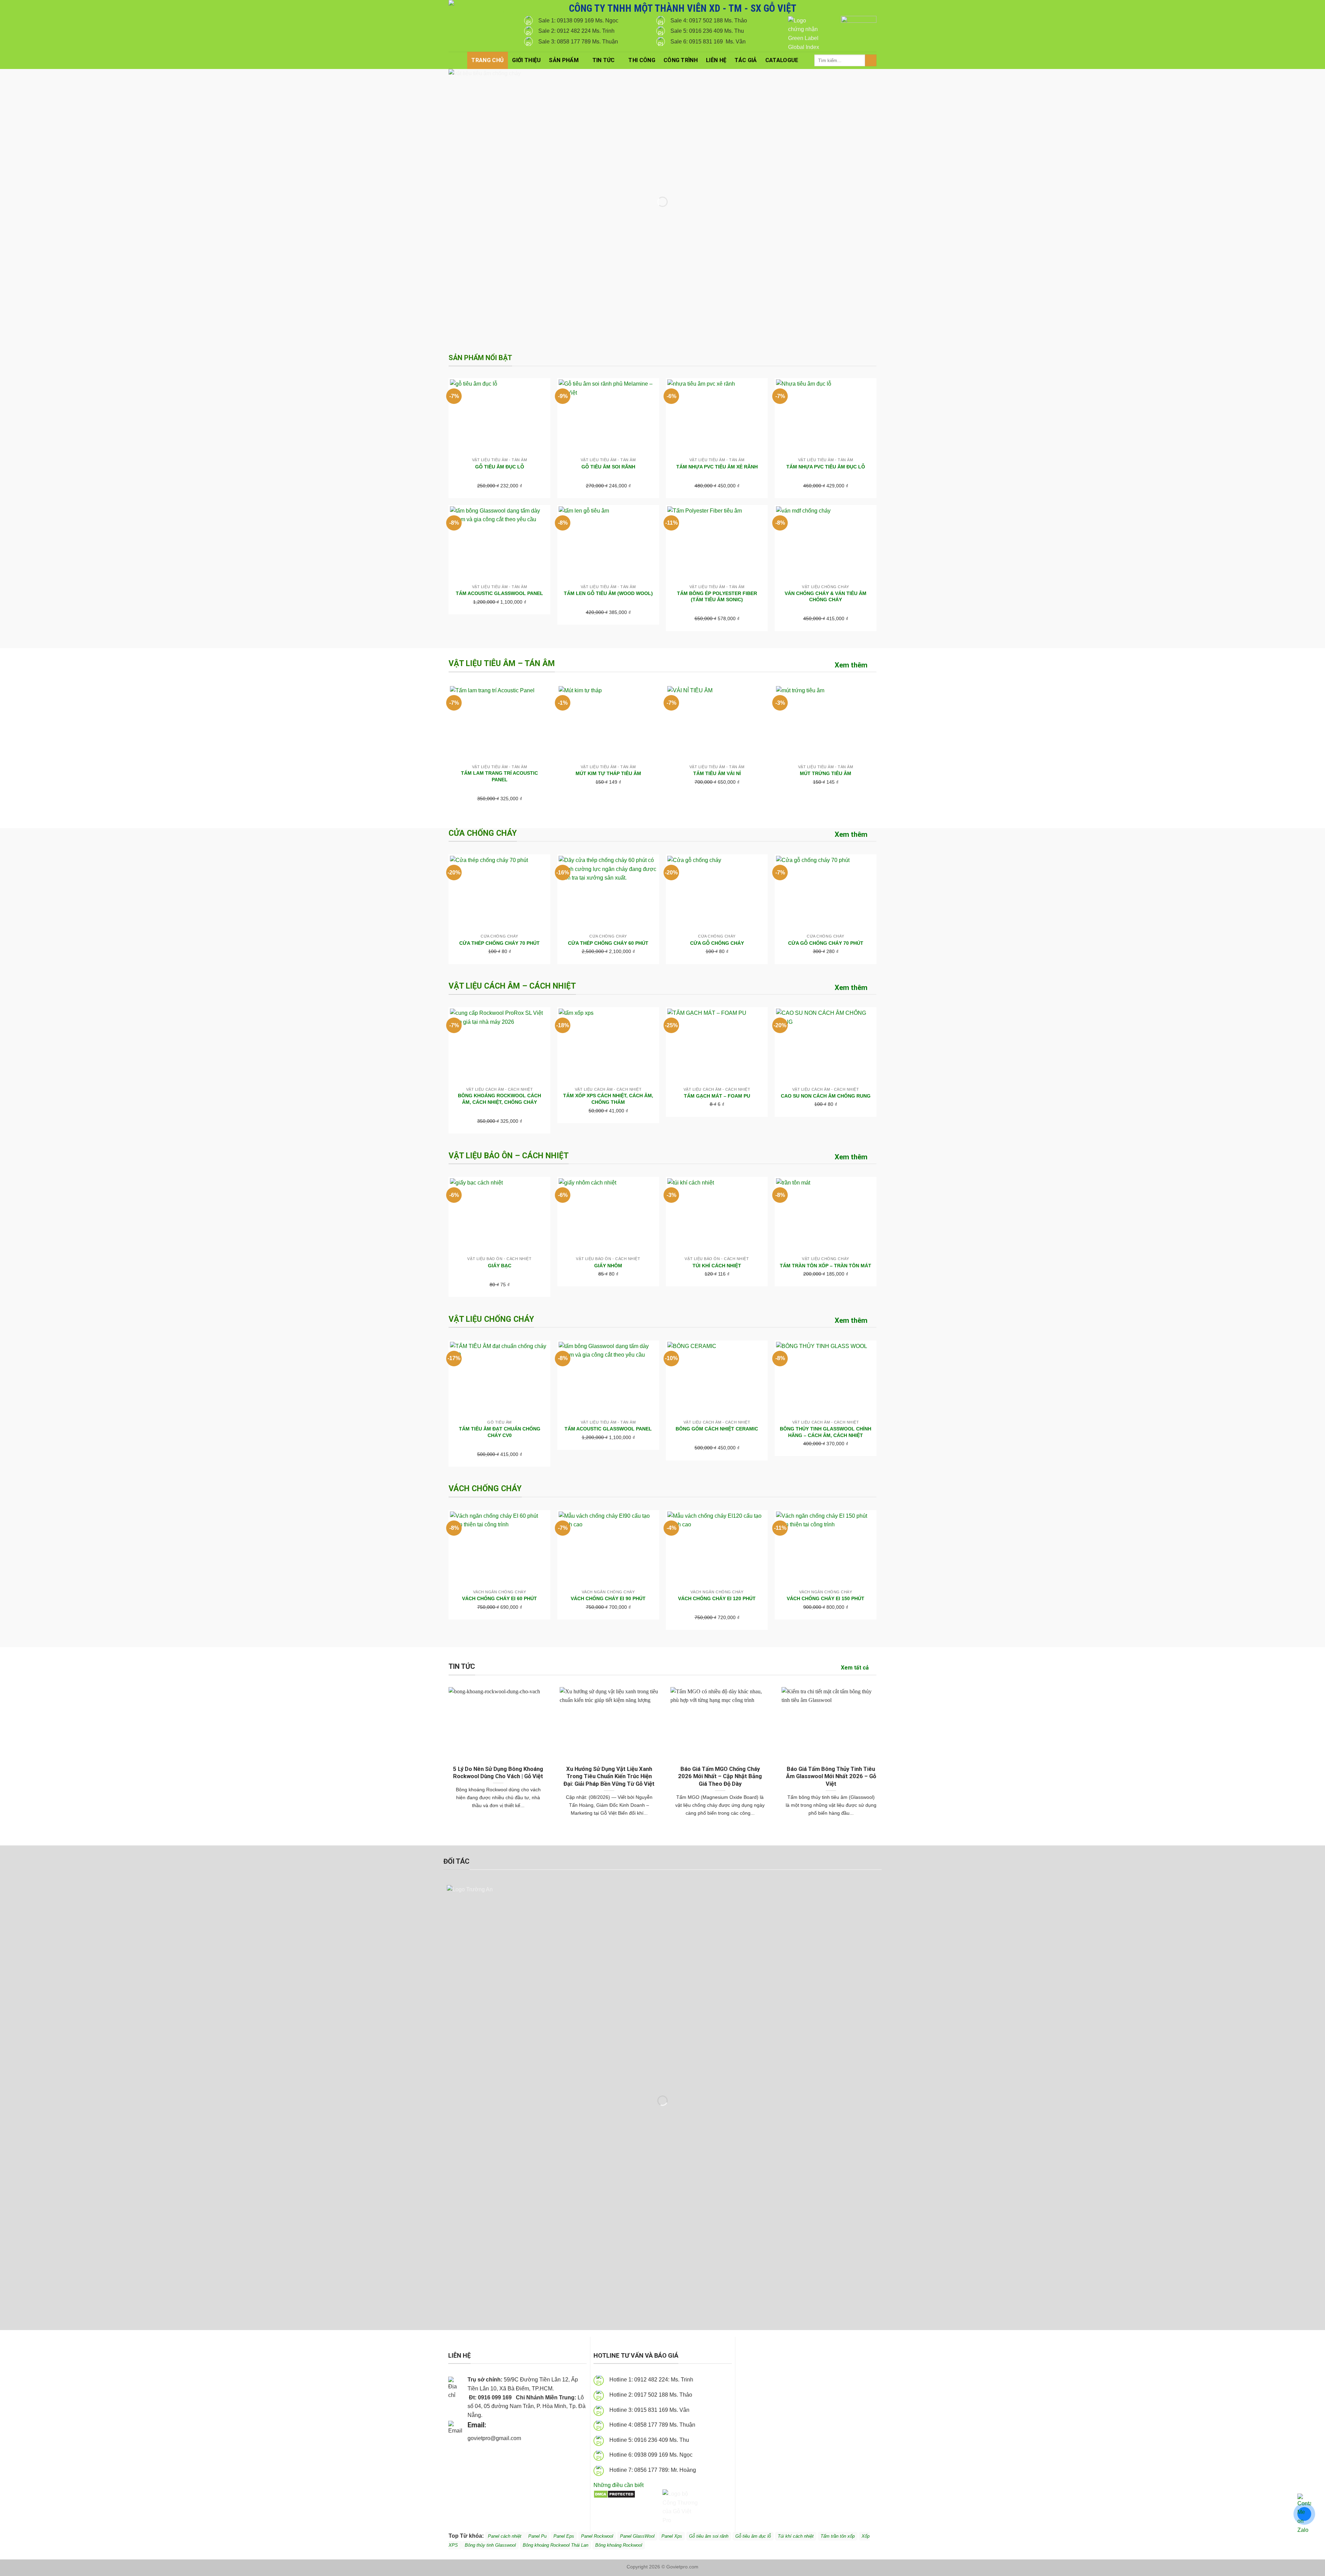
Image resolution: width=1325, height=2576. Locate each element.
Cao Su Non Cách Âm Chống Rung (826, 1096)
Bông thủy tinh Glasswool (490, 2545)
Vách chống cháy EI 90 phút (608, 1598)
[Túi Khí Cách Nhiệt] (717, 1216)
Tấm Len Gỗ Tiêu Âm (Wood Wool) (608, 593)
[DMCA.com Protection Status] (614, 2494)
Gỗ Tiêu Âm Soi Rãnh (608, 467)
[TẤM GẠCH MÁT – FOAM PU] (717, 1046)
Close (1295, 11)
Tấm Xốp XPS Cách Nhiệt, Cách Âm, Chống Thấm (608, 1099)
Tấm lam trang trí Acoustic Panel (499, 776)
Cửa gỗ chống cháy (717, 943)
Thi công (642, 60)
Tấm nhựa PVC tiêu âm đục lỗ (826, 467)
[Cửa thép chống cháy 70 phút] (499, 893)
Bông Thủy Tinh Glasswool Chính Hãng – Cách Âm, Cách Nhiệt (826, 1432)
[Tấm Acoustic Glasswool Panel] (499, 544)
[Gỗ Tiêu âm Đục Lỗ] (499, 417)
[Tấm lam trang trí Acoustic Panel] (499, 723)
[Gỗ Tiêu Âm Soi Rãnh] (608, 417)
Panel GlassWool (637, 2536)
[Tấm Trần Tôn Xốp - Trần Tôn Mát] (826, 1216)
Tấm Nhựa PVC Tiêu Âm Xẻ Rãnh (717, 467)
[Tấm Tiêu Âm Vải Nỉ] (717, 723)
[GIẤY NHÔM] (608, 1216)
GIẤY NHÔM (608, 1266)
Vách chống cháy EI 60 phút (499, 1598)
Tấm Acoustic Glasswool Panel (499, 593)
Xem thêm (851, 665)
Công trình (681, 60)
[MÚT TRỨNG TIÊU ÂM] (826, 723)
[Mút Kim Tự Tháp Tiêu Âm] (608, 723)
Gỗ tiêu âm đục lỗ (753, 2536)
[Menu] (458, 60)
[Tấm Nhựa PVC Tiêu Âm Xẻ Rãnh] (717, 417)
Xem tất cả (855, 1668)
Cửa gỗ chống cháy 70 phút (826, 943)
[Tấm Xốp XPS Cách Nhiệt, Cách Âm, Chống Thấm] (608, 1046)
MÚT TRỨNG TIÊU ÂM (826, 773)
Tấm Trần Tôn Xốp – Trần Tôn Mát (826, 1266)
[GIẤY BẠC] (499, 1216)
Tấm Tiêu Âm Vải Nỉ (717, 773)
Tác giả (746, 60)
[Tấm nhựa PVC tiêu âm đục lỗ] (826, 417)
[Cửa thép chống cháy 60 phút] (608, 893)
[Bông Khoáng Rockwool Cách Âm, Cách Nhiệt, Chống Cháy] (499, 1046)
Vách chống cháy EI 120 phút (717, 1598)
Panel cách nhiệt (529, 2439)
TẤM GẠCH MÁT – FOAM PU (717, 1096)
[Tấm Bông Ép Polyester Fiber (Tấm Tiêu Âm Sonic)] (717, 544)
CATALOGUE (782, 60)
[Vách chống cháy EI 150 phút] (826, 1549)
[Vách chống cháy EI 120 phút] (717, 1549)
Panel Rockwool (597, 2536)
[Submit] (871, 60)
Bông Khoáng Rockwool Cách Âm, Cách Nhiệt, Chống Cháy (499, 1099)
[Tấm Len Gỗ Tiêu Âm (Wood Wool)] (608, 544)
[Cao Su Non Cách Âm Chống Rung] (826, 1046)
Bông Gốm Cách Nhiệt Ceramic (717, 1429)
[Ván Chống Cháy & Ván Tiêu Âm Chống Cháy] (826, 544)
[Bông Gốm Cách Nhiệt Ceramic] (717, 1379)
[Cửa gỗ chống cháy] (717, 893)
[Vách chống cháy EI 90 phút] (608, 1549)
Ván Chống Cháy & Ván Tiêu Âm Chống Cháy (826, 597)
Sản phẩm (564, 60)
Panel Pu (537, 2536)
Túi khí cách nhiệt (796, 2536)
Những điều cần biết (619, 2485)
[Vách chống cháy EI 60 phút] (499, 1549)
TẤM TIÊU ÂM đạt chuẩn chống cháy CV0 (500, 1432)
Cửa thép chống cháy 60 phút (608, 943)
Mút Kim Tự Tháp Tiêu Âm (608, 773)
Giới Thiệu (526, 60)
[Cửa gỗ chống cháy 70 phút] (826, 893)
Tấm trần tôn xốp (838, 2536)
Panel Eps (564, 2536)
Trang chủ (488, 60)
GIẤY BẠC (500, 1266)
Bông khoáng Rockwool (619, 2545)
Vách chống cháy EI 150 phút (826, 1598)
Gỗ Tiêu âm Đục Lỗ (500, 467)
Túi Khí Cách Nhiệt (717, 1266)
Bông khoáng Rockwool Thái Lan (556, 2545)
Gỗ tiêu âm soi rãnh (709, 2536)
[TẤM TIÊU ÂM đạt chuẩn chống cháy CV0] (499, 1379)
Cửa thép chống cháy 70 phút (499, 943)
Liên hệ (716, 60)
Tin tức (604, 60)
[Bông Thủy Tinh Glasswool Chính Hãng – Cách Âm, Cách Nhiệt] (826, 1379)
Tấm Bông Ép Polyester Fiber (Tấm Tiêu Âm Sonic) (717, 597)
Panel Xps (672, 2536)
